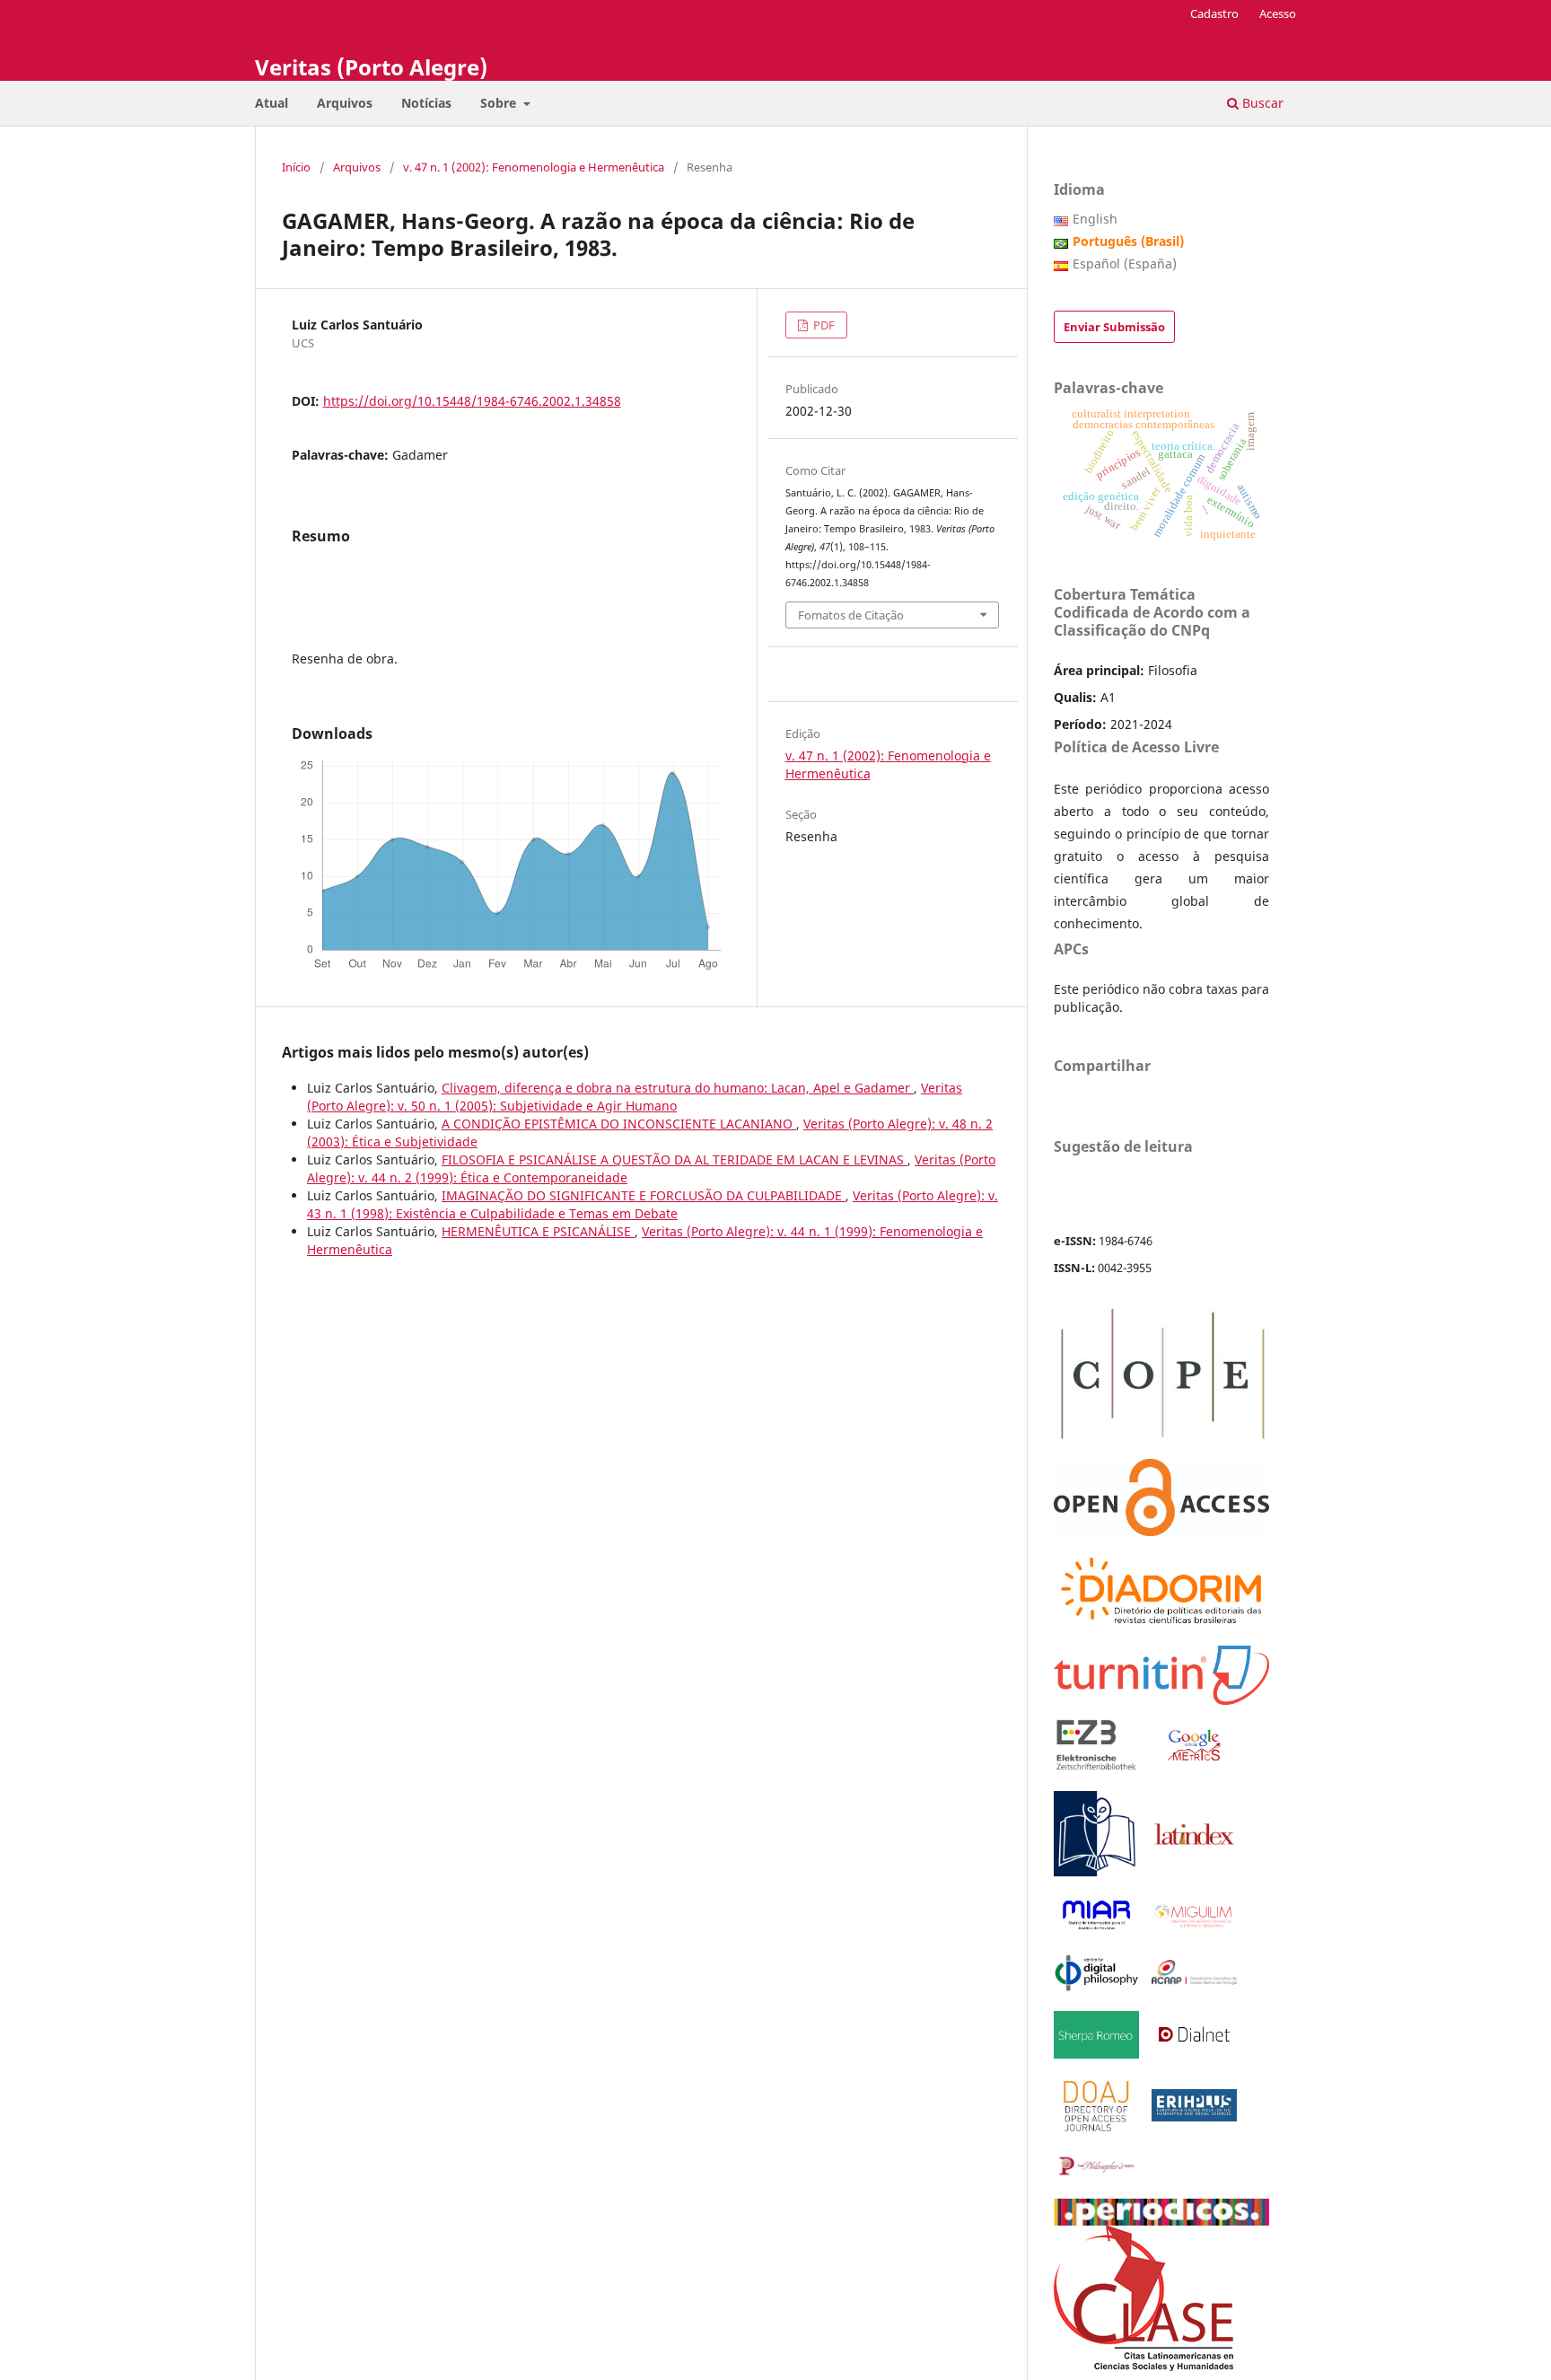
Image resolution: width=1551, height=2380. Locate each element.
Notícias (426, 103)
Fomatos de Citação (851, 615)
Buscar (1261, 103)
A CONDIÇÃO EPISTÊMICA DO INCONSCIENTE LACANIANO (619, 1124)
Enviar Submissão (1114, 327)
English (1095, 219)
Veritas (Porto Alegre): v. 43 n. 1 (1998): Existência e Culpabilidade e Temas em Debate (653, 1204)
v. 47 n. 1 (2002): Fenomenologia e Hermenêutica (534, 167)
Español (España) (1125, 263)
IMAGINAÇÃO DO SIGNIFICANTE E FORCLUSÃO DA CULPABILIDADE (644, 1195)
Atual (272, 103)
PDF (823, 325)
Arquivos (345, 103)
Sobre (500, 103)
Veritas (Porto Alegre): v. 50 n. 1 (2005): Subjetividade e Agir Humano (635, 1097)
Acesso (1278, 13)
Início (296, 167)
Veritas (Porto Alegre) (371, 67)
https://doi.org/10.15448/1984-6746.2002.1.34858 (472, 401)
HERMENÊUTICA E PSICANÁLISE (538, 1231)
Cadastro (1214, 13)
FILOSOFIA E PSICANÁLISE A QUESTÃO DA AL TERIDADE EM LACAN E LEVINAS (675, 1159)
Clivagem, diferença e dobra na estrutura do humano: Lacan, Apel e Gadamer (678, 1088)
